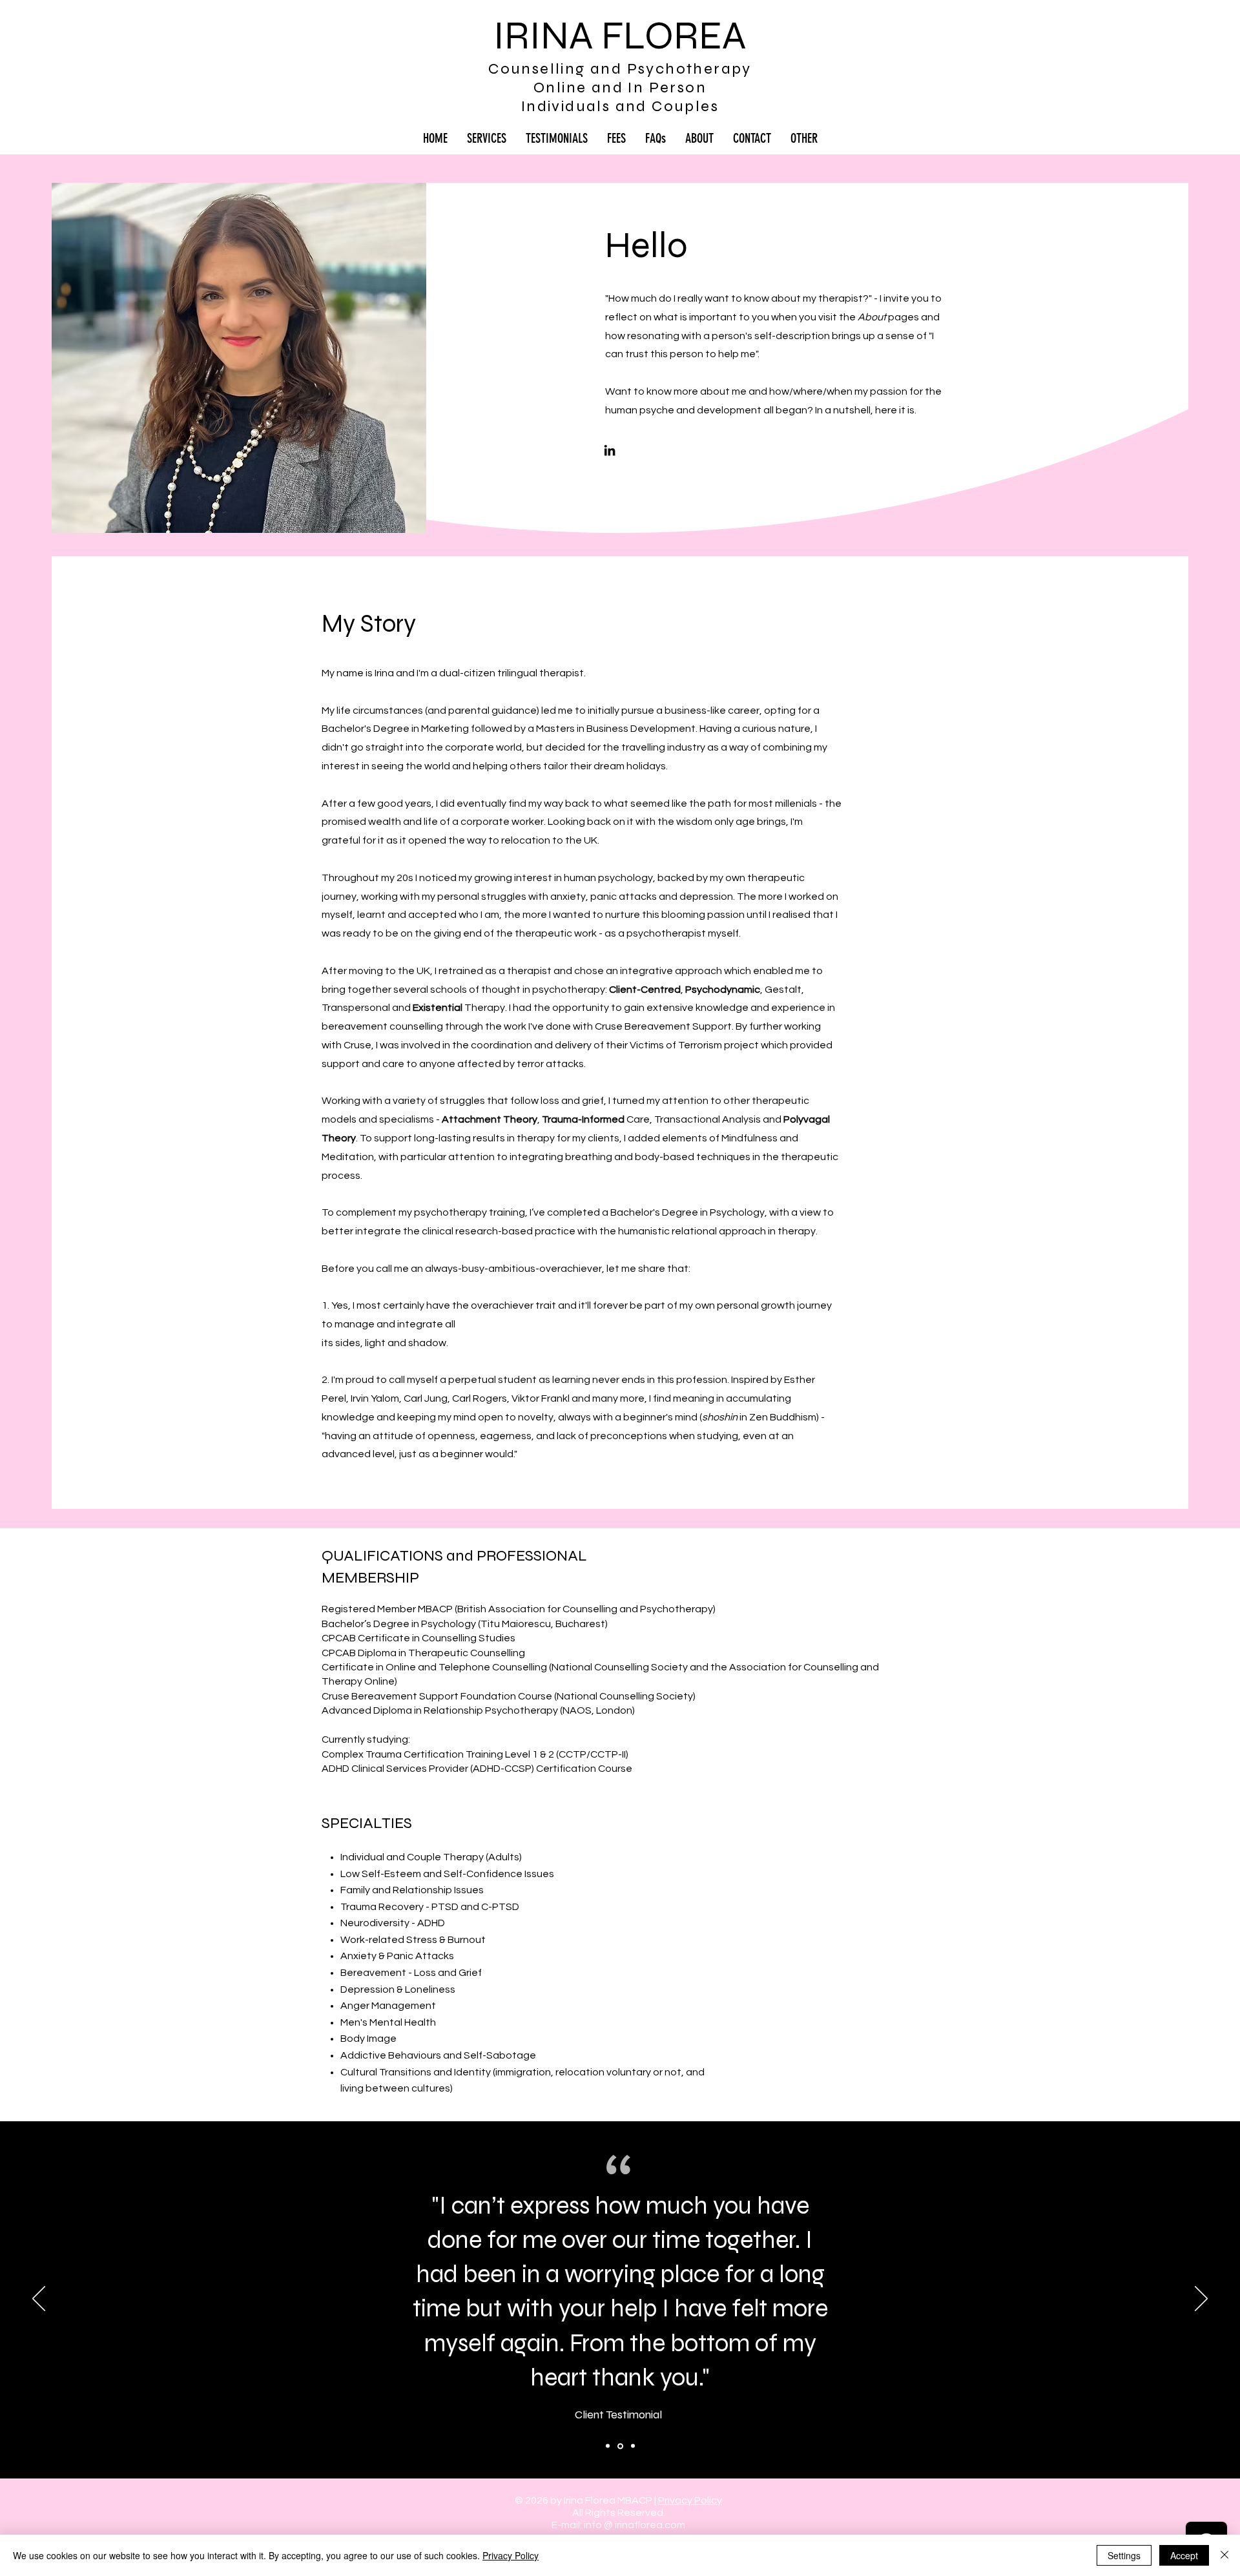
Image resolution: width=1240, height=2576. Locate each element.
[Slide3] (633, 2446)
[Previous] (39, 2300)
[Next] (1201, 2300)
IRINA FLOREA (620, 36)
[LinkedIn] (610, 450)
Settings (1124, 2555)
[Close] (1224, 2555)
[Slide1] (608, 2446)
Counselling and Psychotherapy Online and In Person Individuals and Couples (620, 88)
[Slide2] (620, 2446)
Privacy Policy (690, 2500)
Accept (1184, 2555)
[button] (804, 138)
